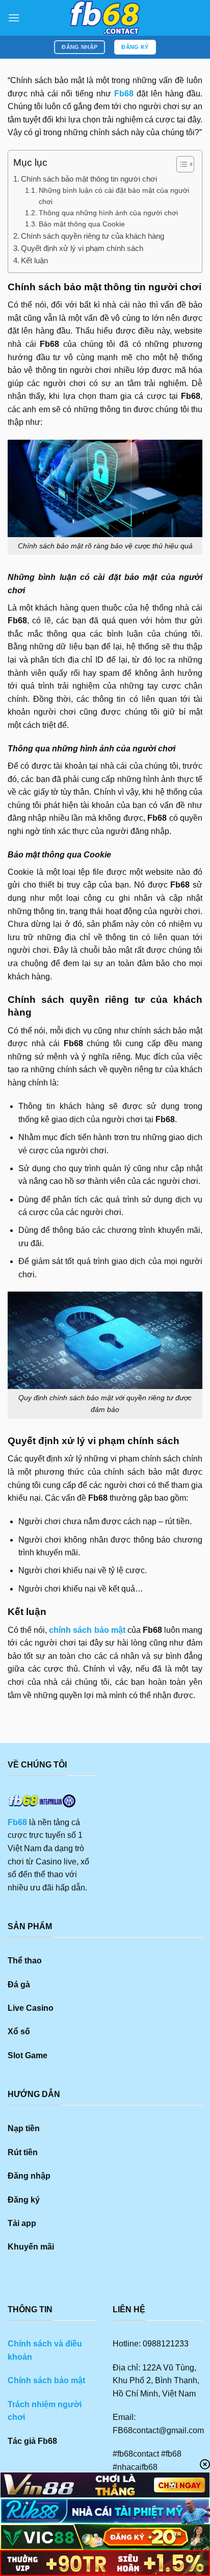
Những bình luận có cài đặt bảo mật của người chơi (114, 196)
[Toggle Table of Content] (180, 164)
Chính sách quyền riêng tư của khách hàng (93, 236)
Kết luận (34, 260)
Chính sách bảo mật (46, 2380)
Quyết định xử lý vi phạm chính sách (82, 248)
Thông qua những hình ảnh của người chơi (108, 213)
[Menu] (14, 18)
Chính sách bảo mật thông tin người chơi (89, 179)
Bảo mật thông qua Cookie (82, 224)
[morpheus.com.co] (105, 18)
